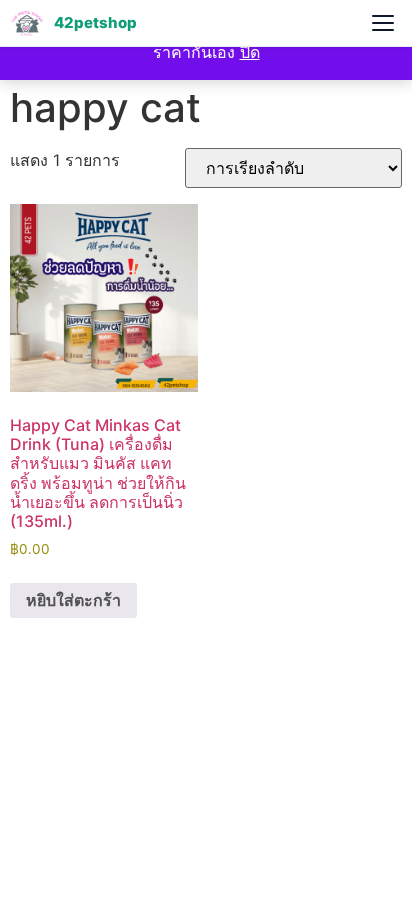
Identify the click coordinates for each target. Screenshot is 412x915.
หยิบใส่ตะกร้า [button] (73, 600)
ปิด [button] (250, 52)
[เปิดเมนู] (383, 23)
